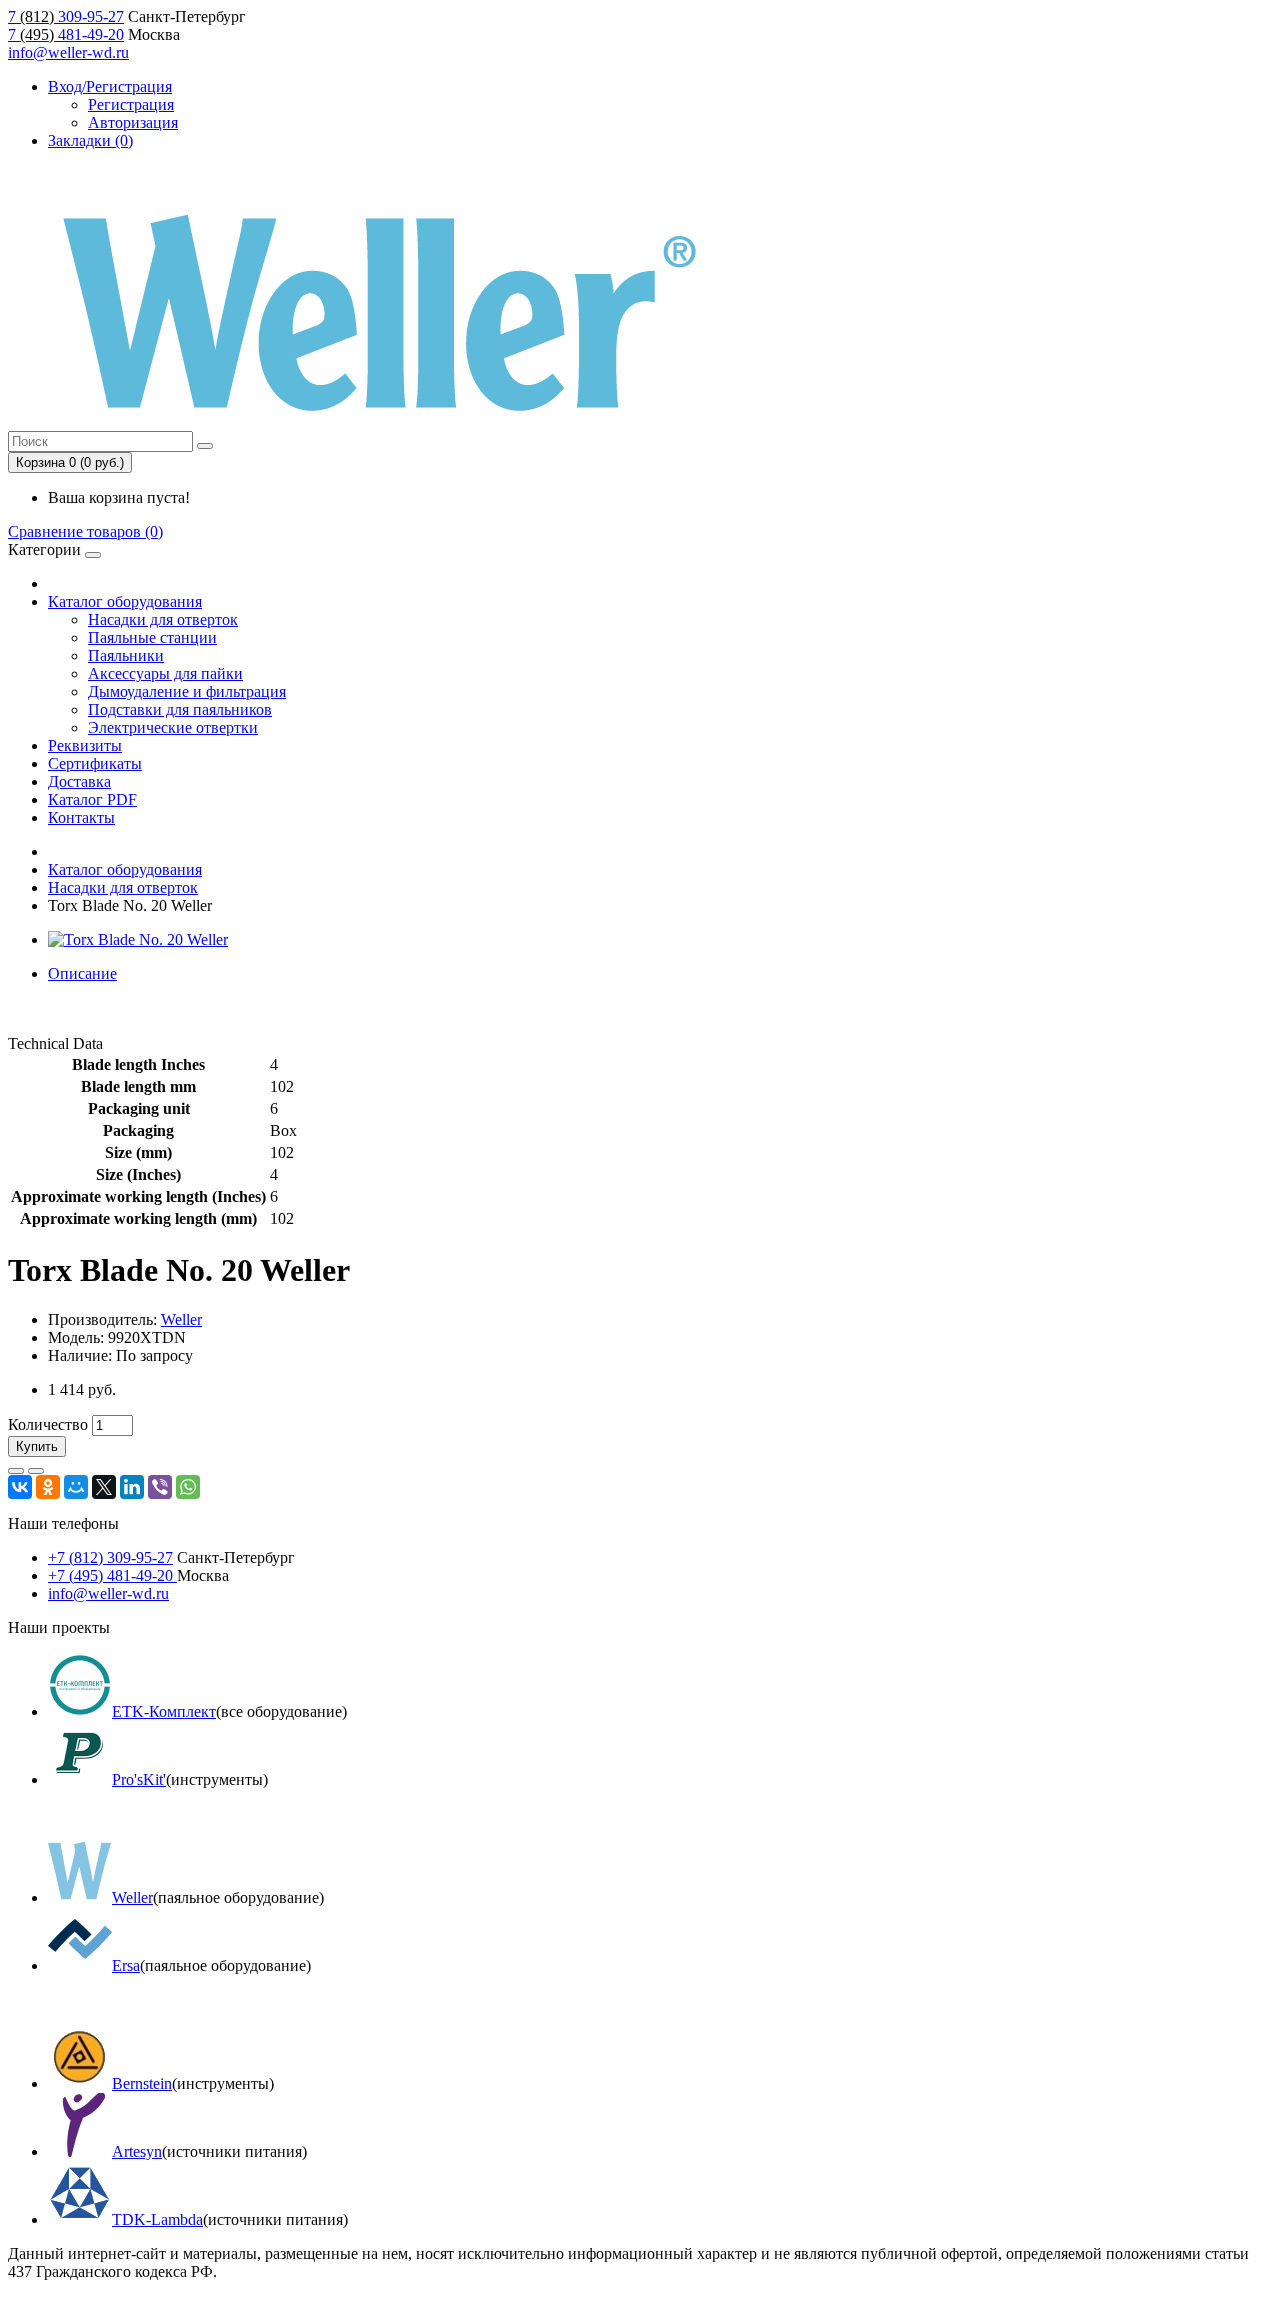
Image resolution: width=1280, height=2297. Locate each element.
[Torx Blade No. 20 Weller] (138, 939)
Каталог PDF (92, 799)
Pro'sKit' (139, 1779)
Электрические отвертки (173, 727)
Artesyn (137, 2151)
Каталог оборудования (125, 601)
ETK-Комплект (164, 1711)
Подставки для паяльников (180, 709)
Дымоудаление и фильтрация (187, 691)
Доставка (79, 781)
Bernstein (142, 2083)
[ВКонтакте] (20, 1487)
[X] (104, 1487)
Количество (48, 1424)
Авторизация (133, 122)
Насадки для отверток (163, 619)
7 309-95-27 (66, 16)
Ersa (126, 1965)
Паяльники (126, 655)
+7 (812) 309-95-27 (110, 1557)
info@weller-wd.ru (68, 52)
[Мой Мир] (76, 1487)
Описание (82, 973)
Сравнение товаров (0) (85, 531)
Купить (37, 1446)
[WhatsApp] (188, 1487)
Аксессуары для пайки (165, 673)
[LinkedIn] (132, 1487)
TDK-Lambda (157, 2219)
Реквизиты (85, 745)
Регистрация (131, 104)
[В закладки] (16, 1471)
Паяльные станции (152, 637)
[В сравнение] (36, 1471)
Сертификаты (95, 763)
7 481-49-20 (66, 34)
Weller (181, 1319)
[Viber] (160, 1487)
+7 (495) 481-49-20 (112, 1575)
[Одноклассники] (48, 1487)
